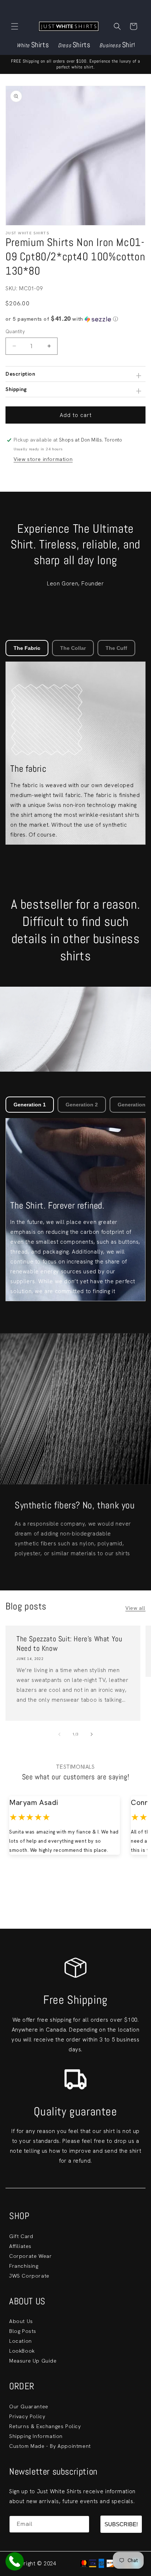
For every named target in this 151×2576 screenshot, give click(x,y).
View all (135, 1608)
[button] (15, 26)
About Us (21, 2321)
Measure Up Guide (33, 2361)
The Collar (73, 648)
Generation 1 (30, 1105)
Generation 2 (82, 1105)
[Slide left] (59, 1734)
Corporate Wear (30, 2256)
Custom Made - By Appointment (50, 2446)
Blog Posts (23, 2331)
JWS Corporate (29, 2276)
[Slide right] (92, 1734)
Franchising (24, 2266)
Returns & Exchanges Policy (45, 2426)
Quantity (15, 332)
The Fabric (27, 648)
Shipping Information (36, 2436)
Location (21, 2341)
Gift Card (21, 2236)
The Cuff (116, 648)
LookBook (22, 2351)
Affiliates (20, 2246)
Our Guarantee (29, 2406)
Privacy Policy (27, 2416)
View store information (43, 459)
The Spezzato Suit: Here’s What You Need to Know (69, 1643)
